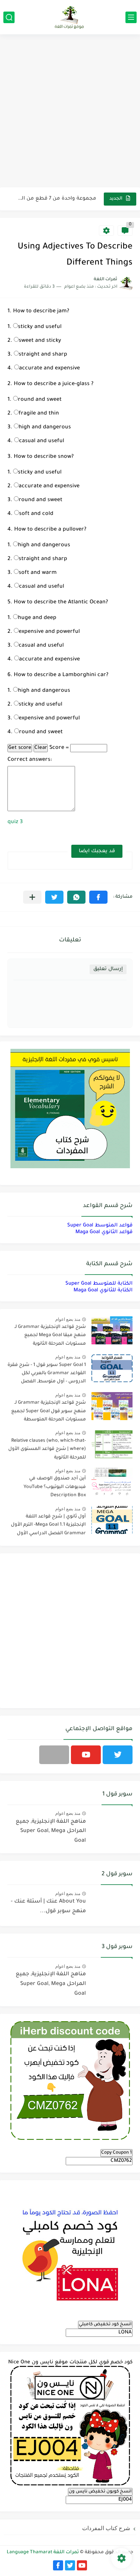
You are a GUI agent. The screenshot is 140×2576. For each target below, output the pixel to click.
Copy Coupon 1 (116, 2153)
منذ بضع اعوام (68, 1319)
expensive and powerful (49, 632)
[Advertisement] (70, 112)
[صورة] (112, 1330)
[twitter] (118, 1755)
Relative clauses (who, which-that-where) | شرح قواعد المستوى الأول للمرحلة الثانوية (47, 1449)
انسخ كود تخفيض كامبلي (105, 2325)
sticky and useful (40, 327)
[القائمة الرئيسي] (131, 17)
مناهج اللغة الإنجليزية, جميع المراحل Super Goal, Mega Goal (51, 1831)
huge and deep (37, 618)
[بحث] (9, 17)
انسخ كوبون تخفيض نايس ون (100, 2492)
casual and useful (42, 441)
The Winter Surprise (72, 199)
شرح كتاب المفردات (106, 2528)
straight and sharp (43, 355)
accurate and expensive (49, 369)
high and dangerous (45, 428)
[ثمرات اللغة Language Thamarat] (70, 17)
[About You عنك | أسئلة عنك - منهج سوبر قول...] (112, 1905)
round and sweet (40, 400)
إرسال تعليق (108, 969)
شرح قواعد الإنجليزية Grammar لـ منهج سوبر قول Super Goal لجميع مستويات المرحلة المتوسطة (49, 1411)
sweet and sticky (40, 341)
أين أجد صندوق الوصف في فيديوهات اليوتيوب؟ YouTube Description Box (55, 1487)
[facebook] (58, 2565)
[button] (98, 897)
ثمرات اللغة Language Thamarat (43, 2552)
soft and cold (36, 514)
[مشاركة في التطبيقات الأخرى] (32, 897)
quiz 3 (15, 822)
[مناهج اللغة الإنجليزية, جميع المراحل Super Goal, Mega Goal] (112, 1825)
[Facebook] (54, 1755)
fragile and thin (39, 414)
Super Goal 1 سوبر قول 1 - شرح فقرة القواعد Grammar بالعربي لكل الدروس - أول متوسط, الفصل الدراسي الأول (47, 1375)
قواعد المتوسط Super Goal (100, 1226)
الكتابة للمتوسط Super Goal (99, 1284)
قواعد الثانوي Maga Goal (104, 1232)
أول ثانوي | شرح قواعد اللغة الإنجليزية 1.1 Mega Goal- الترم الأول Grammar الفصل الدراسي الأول (48, 1525)
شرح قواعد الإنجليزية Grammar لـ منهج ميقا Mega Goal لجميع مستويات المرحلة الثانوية (50, 1336)
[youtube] (86, 1755)
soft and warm (38, 573)
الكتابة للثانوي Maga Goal (103, 1290)
